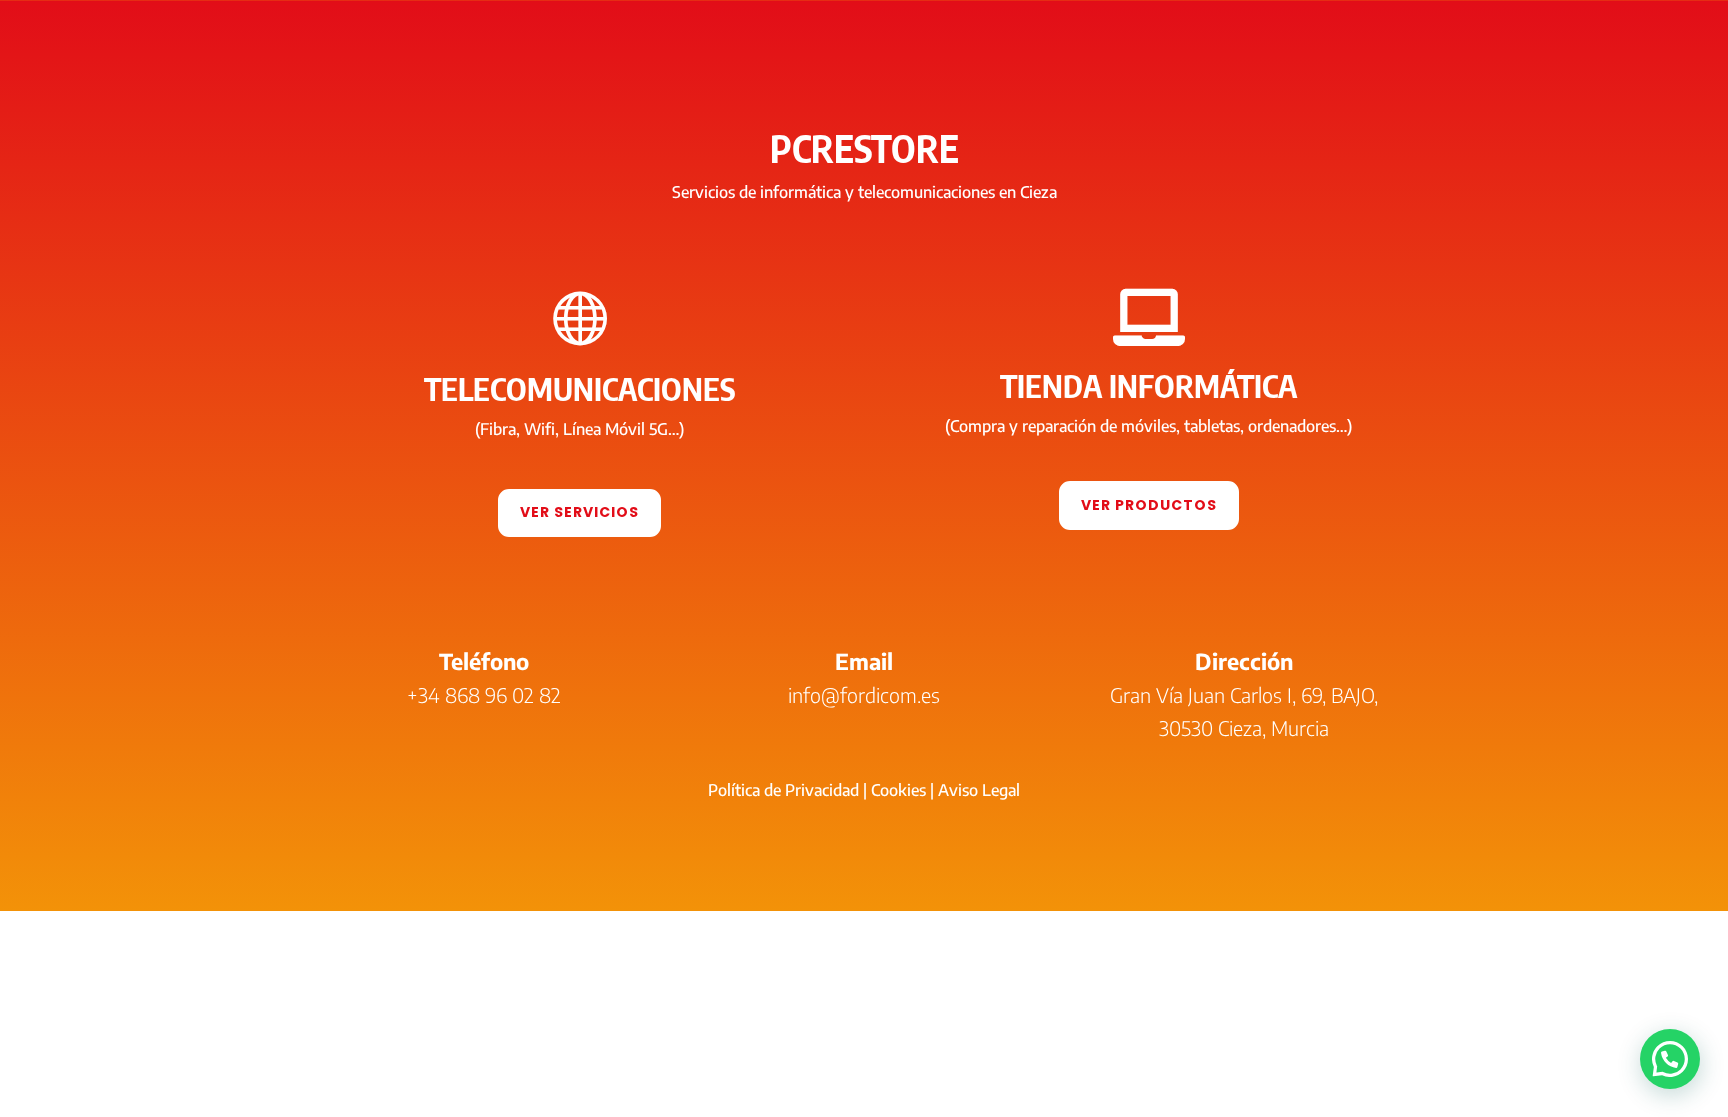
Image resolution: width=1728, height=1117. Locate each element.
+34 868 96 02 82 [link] (484, 694)
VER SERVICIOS (579, 512)
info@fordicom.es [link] (864, 694)
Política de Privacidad (783, 790)
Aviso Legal (979, 790)
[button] (1670, 1059)
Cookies (898, 790)
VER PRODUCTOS (1149, 505)
